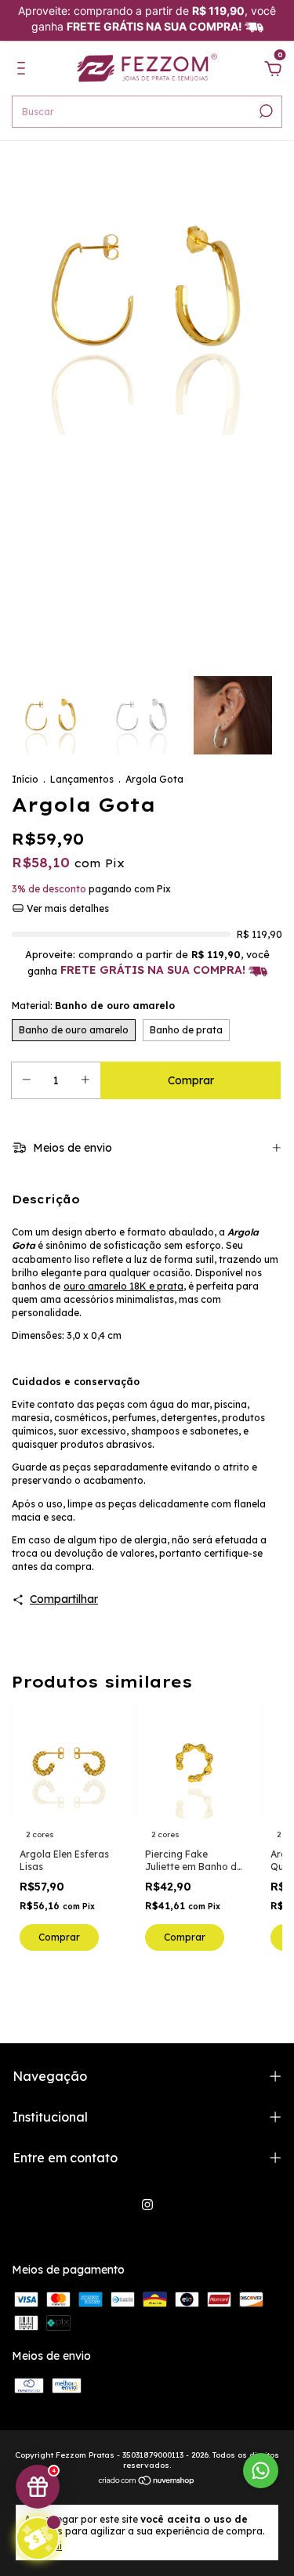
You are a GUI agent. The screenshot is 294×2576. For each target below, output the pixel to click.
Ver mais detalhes (67, 908)
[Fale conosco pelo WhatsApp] (261, 2471)
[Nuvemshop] (147, 2481)
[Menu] (24, 71)
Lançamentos (82, 779)
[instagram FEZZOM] (147, 2205)
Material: (93, 1006)
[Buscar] (265, 111)
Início (25, 779)
